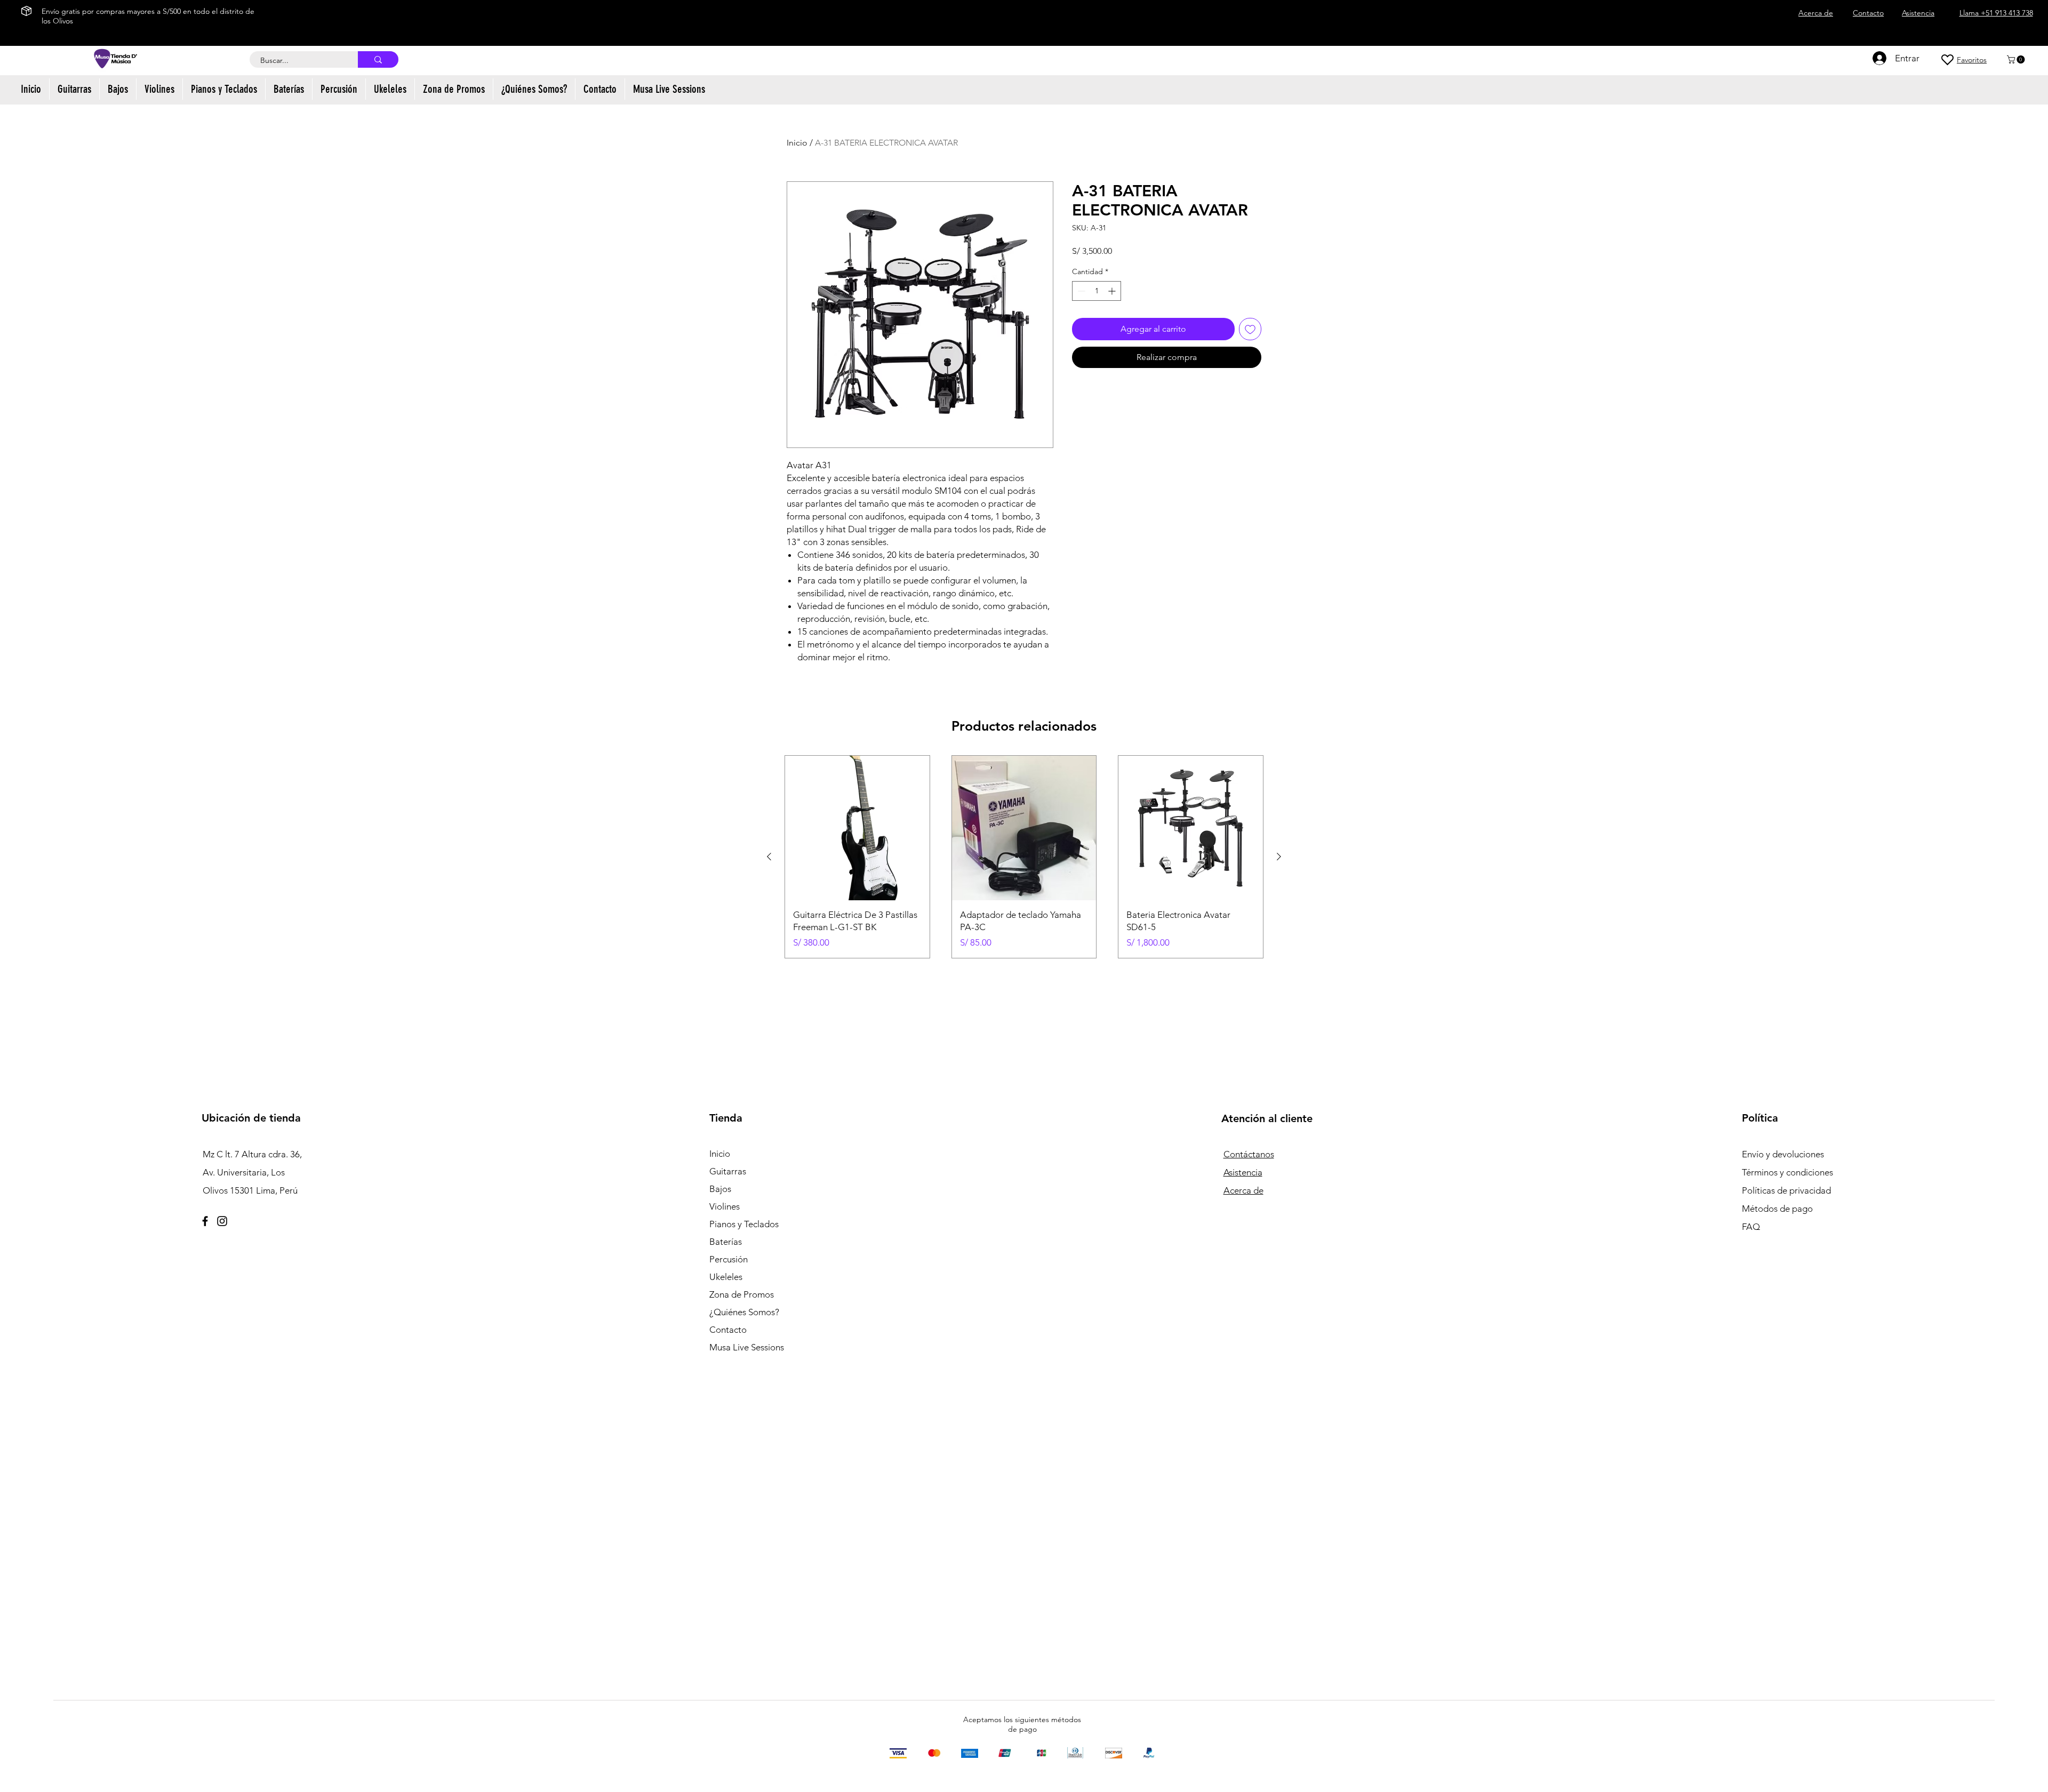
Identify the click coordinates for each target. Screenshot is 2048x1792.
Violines (725, 1206)
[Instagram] (222, 1221)
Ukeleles (726, 1277)
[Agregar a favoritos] (1250, 329)
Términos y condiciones (1787, 1172)
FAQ (1751, 1227)
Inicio (797, 143)
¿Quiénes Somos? (744, 1312)
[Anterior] (769, 857)
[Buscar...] (378, 59)
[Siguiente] (1279, 857)
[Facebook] (205, 1221)
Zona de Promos (742, 1294)
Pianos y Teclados (744, 1224)
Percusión (729, 1259)
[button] (2017, 59)
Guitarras (728, 1171)
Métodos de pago (1778, 1209)
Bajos (720, 1189)
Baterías (726, 1242)
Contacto (728, 1330)
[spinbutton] (1097, 291)
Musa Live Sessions (747, 1347)
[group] (1024, 857)
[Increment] (1113, 291)
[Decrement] (1080, 291)
